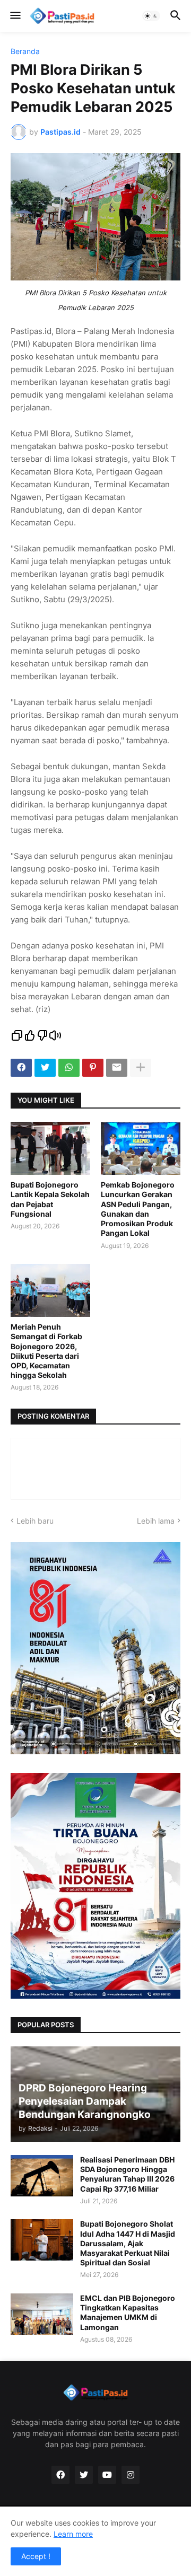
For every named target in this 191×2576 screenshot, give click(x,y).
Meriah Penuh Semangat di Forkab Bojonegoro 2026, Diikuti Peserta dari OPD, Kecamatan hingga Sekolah (46, 1351)
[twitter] (84, 2475)
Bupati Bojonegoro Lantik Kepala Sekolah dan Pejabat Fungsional (50, 1199)
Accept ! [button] (36, 2556)
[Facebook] (21, 1068)
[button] (15, 16)
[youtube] (107, 2475)
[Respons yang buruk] (42, 1036)
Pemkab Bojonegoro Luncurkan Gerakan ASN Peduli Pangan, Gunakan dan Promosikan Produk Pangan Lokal (138, 1209)
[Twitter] (45, 1068)
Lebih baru (35, 1521)
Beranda (25, 51)
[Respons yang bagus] (30, 1036)
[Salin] (17, 1036)
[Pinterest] (93, 1068)
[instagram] (131, 2475)
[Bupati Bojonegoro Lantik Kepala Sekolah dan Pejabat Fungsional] (50, 1148)
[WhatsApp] (69, 1068)
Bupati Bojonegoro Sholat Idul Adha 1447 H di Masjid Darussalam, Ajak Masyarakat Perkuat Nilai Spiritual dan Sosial (128, 2243)
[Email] (117, 1068)
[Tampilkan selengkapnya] (141, 1068)
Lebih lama (156, 1521)
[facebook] (60, 2475)
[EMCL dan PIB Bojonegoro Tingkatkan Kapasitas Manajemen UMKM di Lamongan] (42, 2314)
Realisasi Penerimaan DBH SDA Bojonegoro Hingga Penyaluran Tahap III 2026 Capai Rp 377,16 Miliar (127, 2174)
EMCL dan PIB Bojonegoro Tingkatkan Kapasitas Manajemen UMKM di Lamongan (128, 2313)
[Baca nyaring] (55, 1036)
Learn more (73, 2534)
